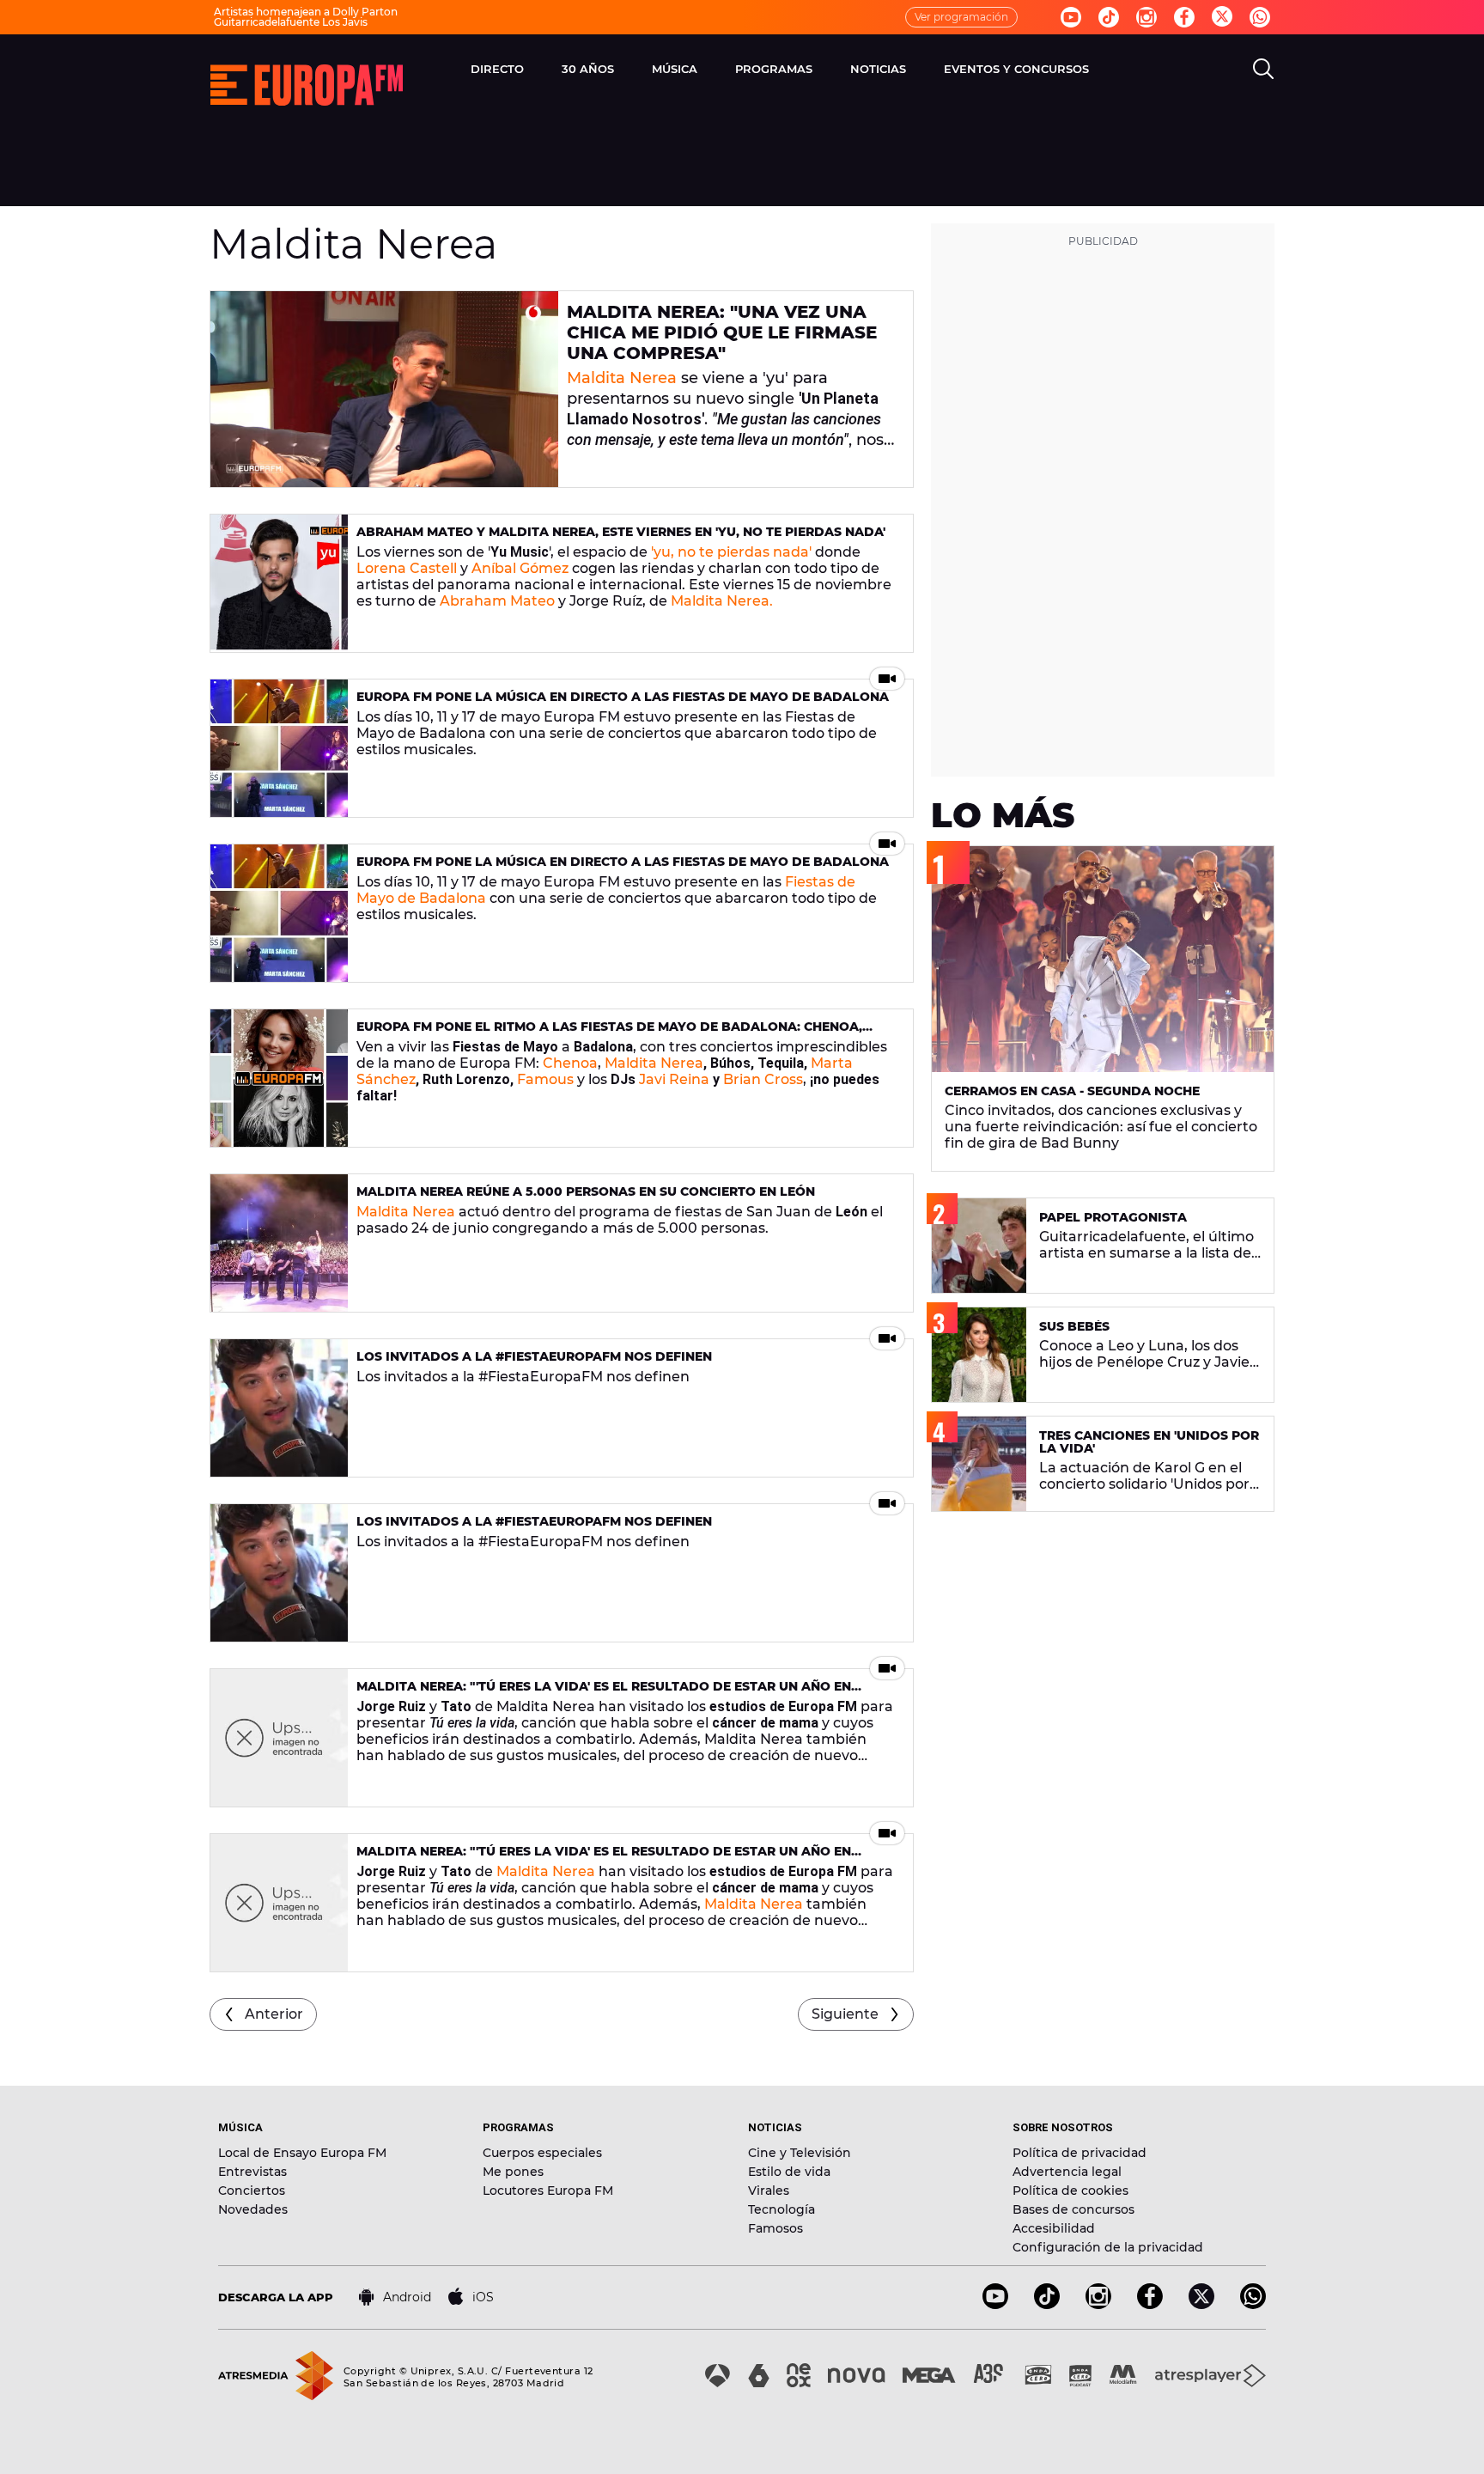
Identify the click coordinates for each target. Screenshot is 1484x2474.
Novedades (253, 2209)
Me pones (513, 2172)
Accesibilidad (1054, 2228)
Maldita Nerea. (722, 601)
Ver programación (961, 17)
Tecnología (782, 2209)
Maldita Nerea (622, 378)
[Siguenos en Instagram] (1146, 17)
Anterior (274, 2014)
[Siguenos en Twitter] (1222, 18)
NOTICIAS (878, 69)
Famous (545, 1079)
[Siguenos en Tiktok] (1109, 17)
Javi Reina (674, 1079)
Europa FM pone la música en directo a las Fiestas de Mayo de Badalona (623, 697)
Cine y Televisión (800, 2153)
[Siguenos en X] (1201, 2304)
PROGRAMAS (774, 69)
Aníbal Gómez (520, 568)
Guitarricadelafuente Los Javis (291, 22)
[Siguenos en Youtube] (1071, 17)
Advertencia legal (1067, 2172)
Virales (769, 2191)
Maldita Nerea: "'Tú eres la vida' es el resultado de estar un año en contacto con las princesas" (604, 1694)
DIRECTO (497, 69)
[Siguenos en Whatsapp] (1260, 17)
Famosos (775, 2228)
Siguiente (845, 2014)
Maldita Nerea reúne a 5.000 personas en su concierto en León (586, 1191)
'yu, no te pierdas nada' (731, 552)
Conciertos (252, 2191)
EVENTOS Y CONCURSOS (1016, 69)
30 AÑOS (588, 69)
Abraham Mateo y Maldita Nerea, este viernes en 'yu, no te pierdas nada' (621, 532)
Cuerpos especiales (542, 2153)
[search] (1263, 69)
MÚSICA (675, 69)
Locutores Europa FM (548, 2191)
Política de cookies (1070, 2191)
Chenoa (570, 1063)
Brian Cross (763, 1079)
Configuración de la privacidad (1108, 2247)
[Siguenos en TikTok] (1047, 2304)
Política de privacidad (1080, 2153)
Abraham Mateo (497, 601)
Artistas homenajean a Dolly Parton (306, 12)
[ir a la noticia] (384, 389)
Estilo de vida (789, 2172)
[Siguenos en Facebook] (1184, 17)
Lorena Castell (407, 568)
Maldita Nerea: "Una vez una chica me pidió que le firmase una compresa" (722, 332)
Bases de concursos (1073, 2209)
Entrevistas (252, 2172)
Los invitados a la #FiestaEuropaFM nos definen (534, 1356)
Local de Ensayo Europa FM (302, 2153)
